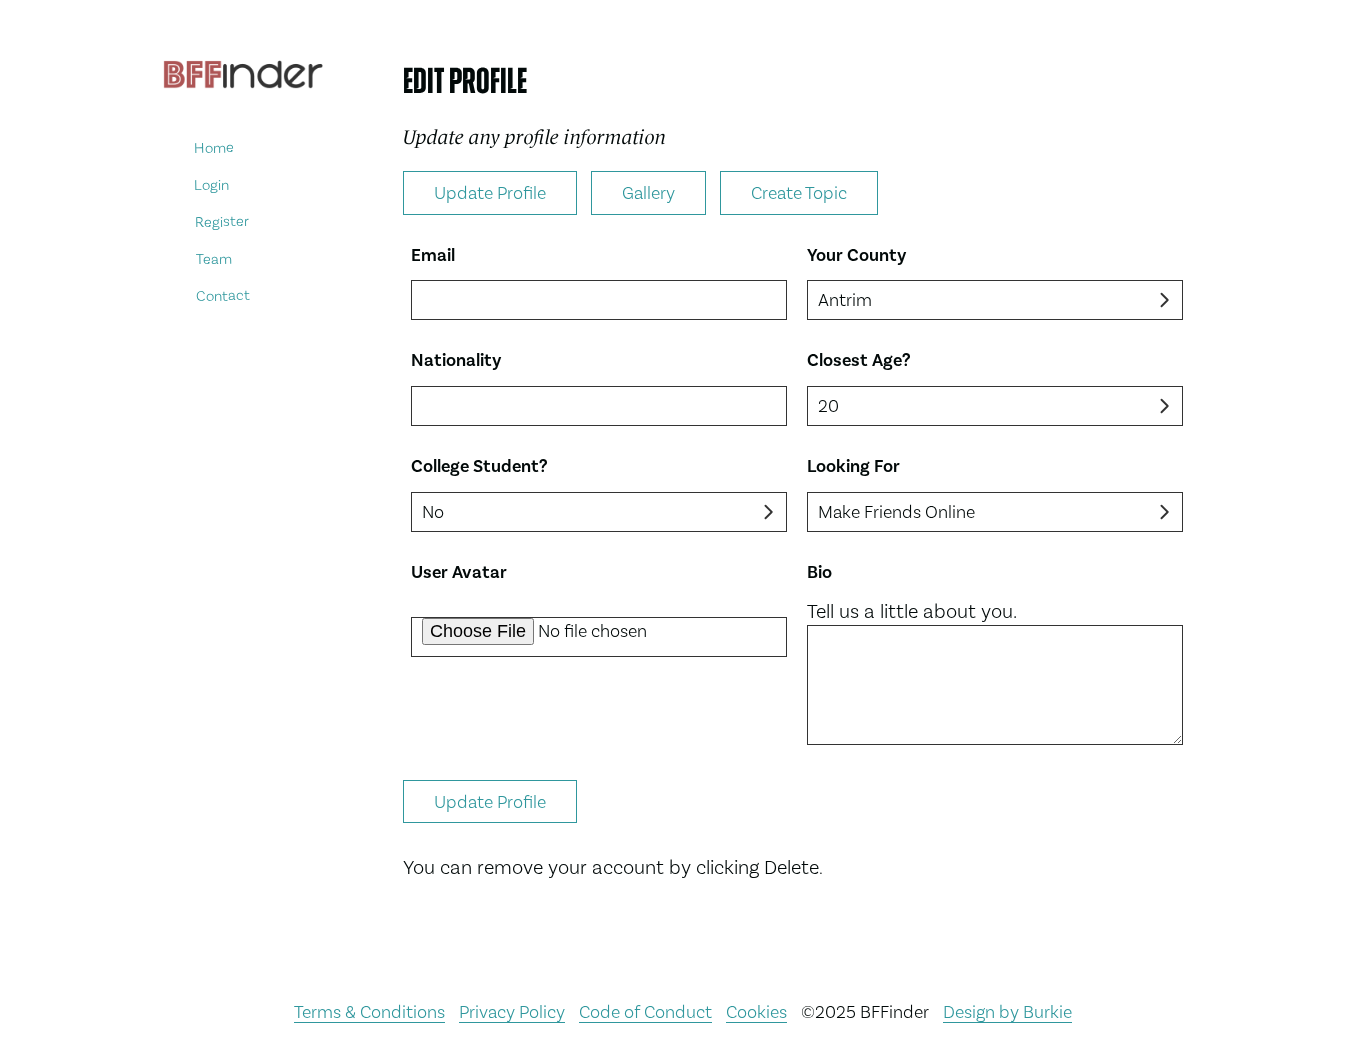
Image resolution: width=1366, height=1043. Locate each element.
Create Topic (799, 192)
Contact (223, 295)
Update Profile (490, 192)
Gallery (648, 192)
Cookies (756, 1011)
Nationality (456, 360)
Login (211, 184)
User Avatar (459, 572)
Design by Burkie (1007, 1011)
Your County (856, 255)
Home (214, 147)
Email (433, 255)
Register (222, 221)
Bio (819, 572)
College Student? (479, 466)
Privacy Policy (512, 1011)
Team (213, 258)
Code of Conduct (645, 1011)
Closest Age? (859, 360)
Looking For (853, 466)
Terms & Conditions (369, 1011)
